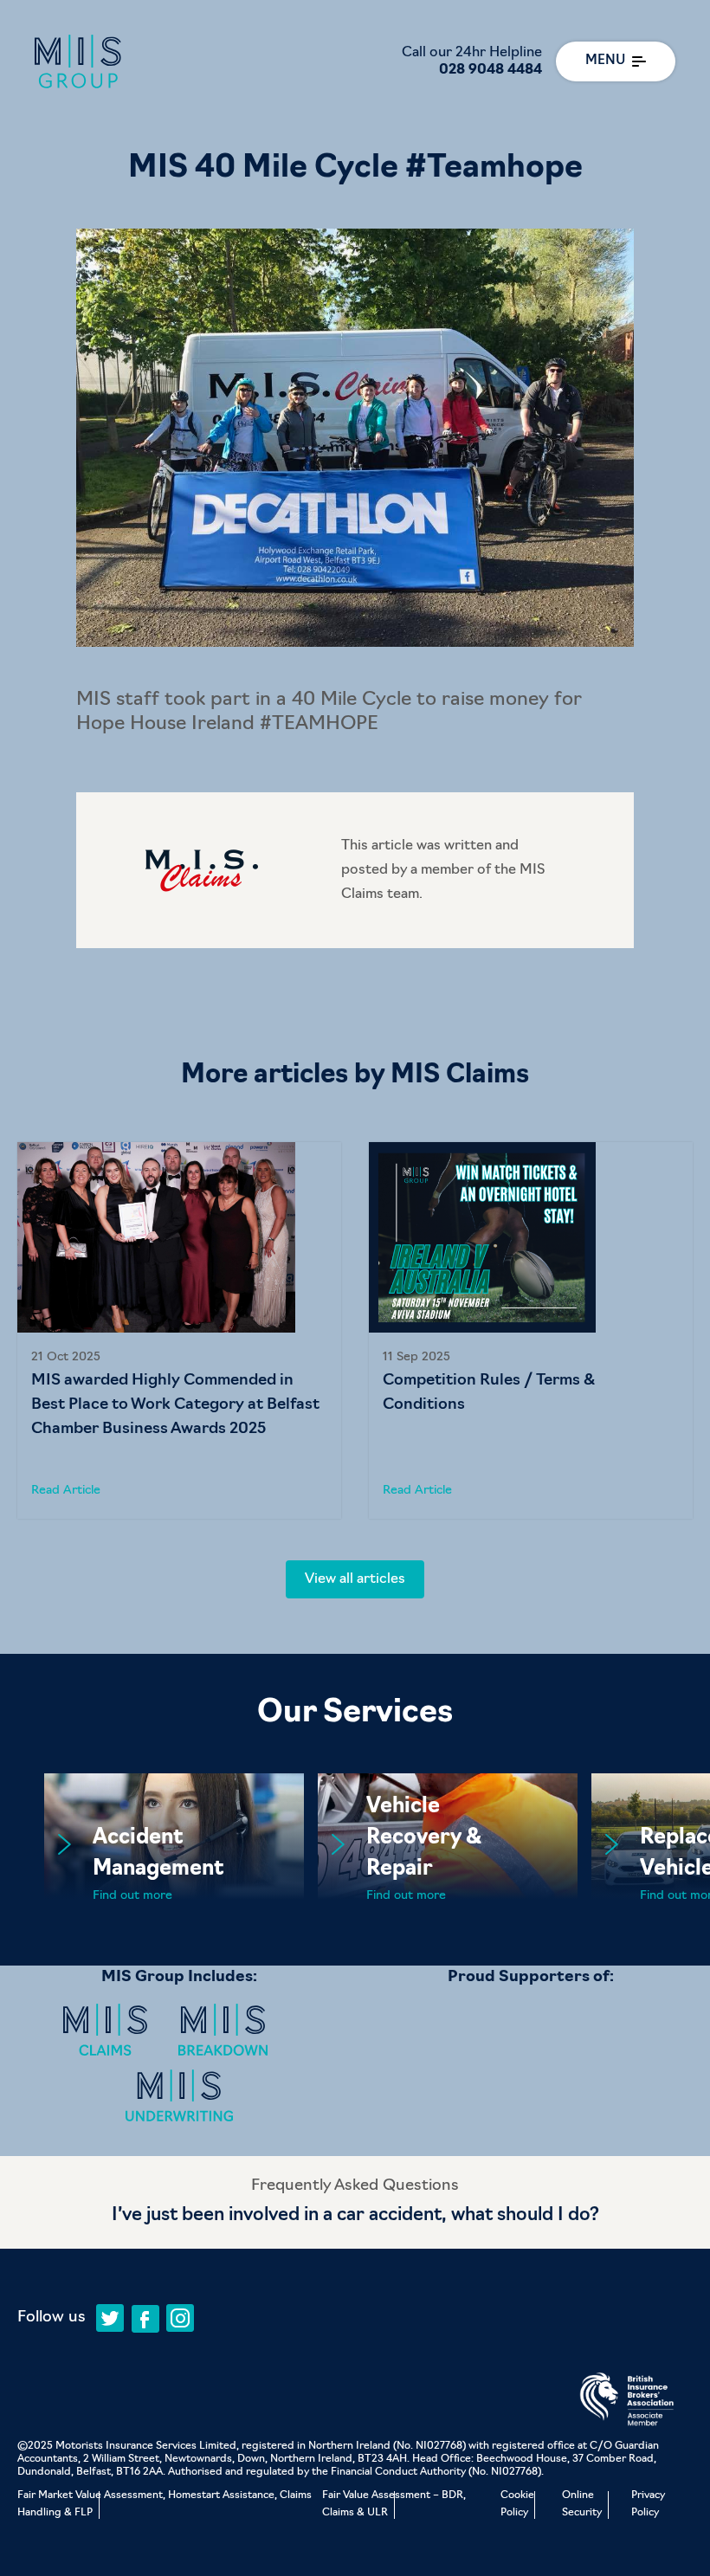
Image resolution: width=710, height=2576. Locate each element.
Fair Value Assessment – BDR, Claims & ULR (394, 2504)
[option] (179, 1330)
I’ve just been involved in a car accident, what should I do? (355, 2215)
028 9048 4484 (491, 70)
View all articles (355, 1579)
